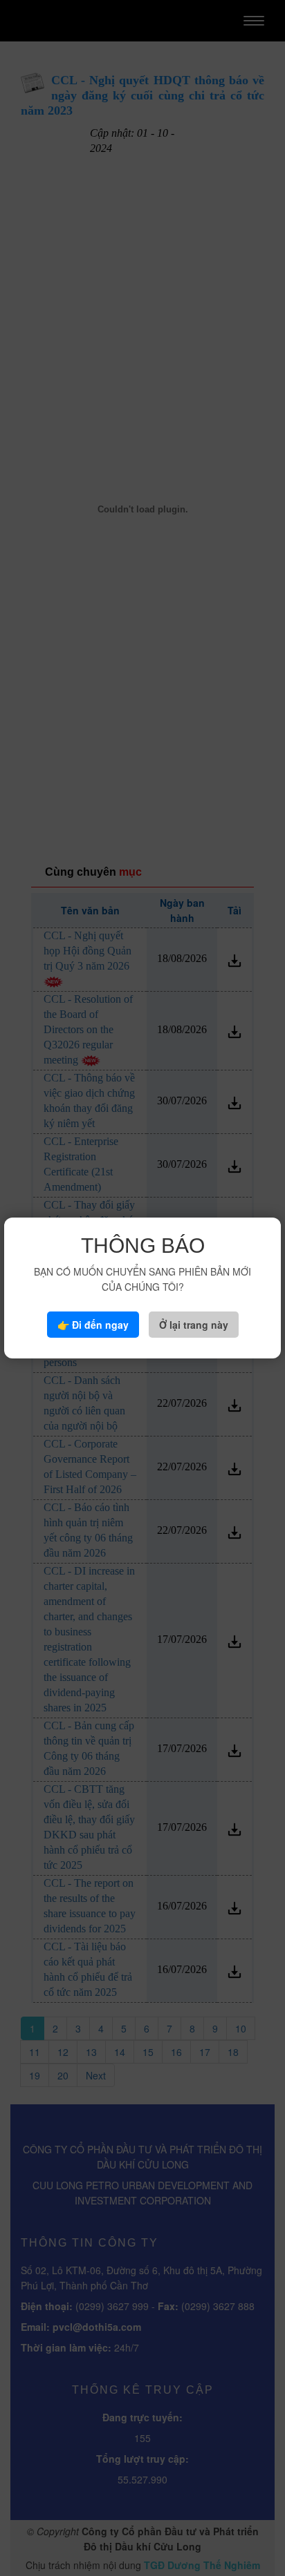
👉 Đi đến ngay (93, 1325)
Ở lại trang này (194, 1325)
